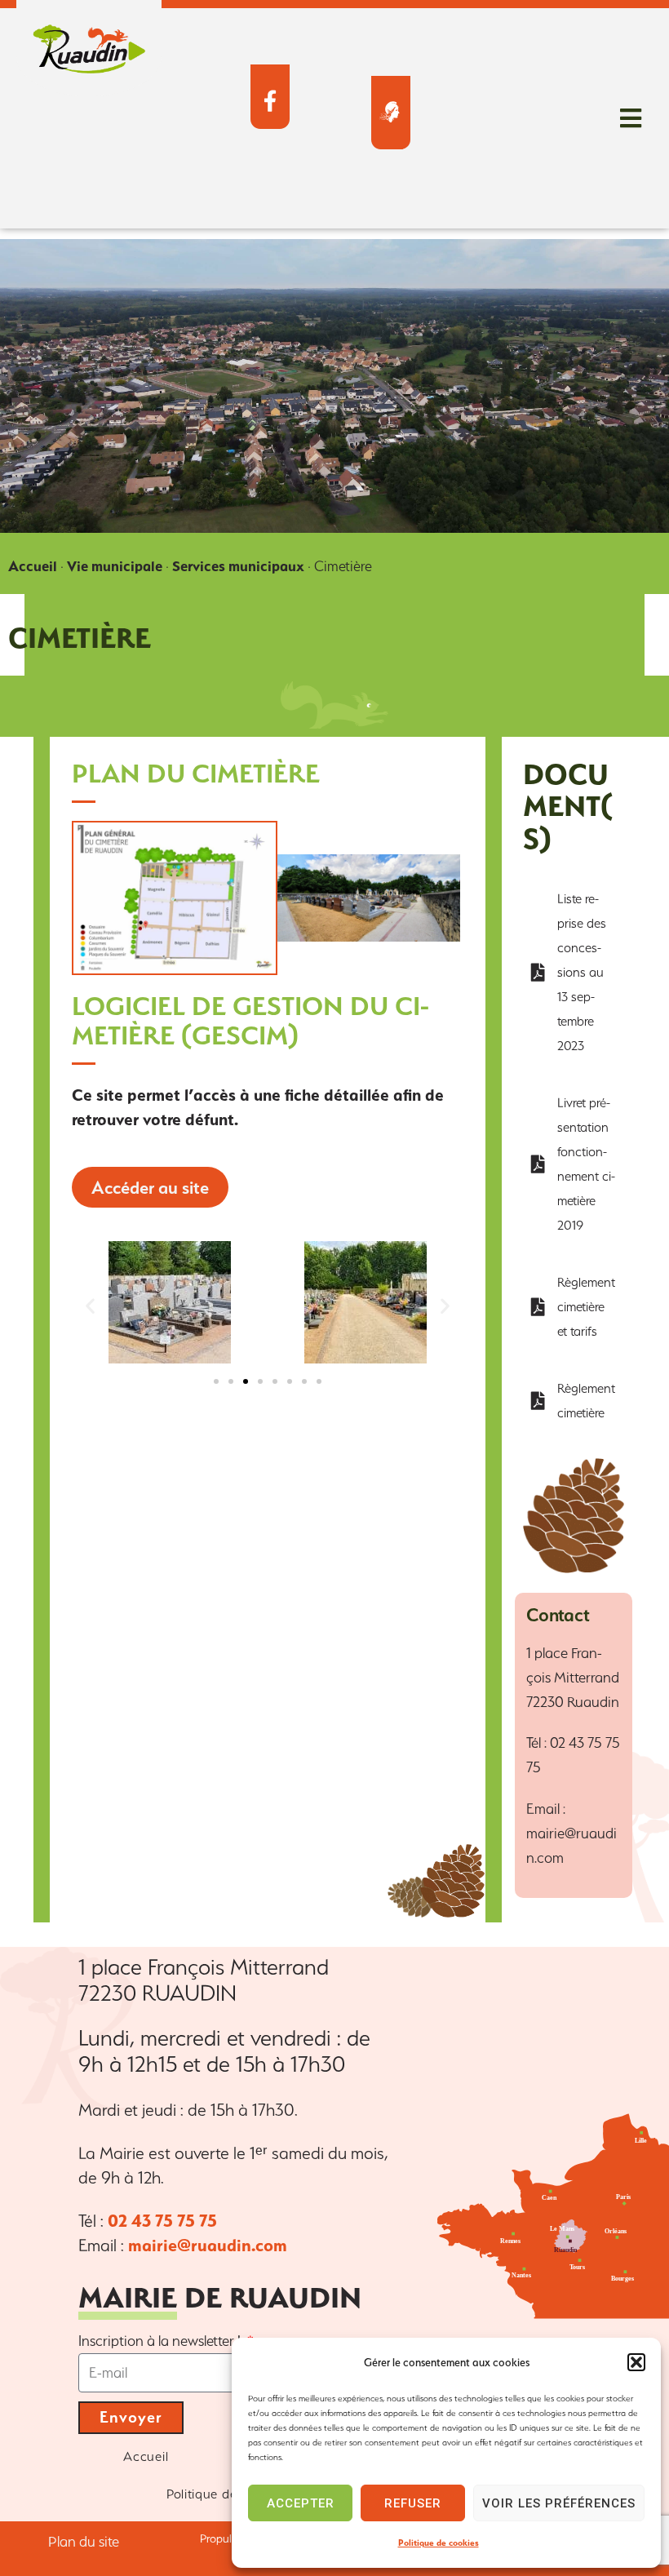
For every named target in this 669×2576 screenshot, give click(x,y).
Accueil (33, 566)
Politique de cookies (439, 2543)
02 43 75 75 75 (162, 2221)
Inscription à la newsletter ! (161, 2341)
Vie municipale (115, 566)
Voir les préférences (559, 2503)
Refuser (413, 2503)
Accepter (301, 2503)
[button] (636, 2362)
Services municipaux (238, 566)
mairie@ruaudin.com (208, 2245)
